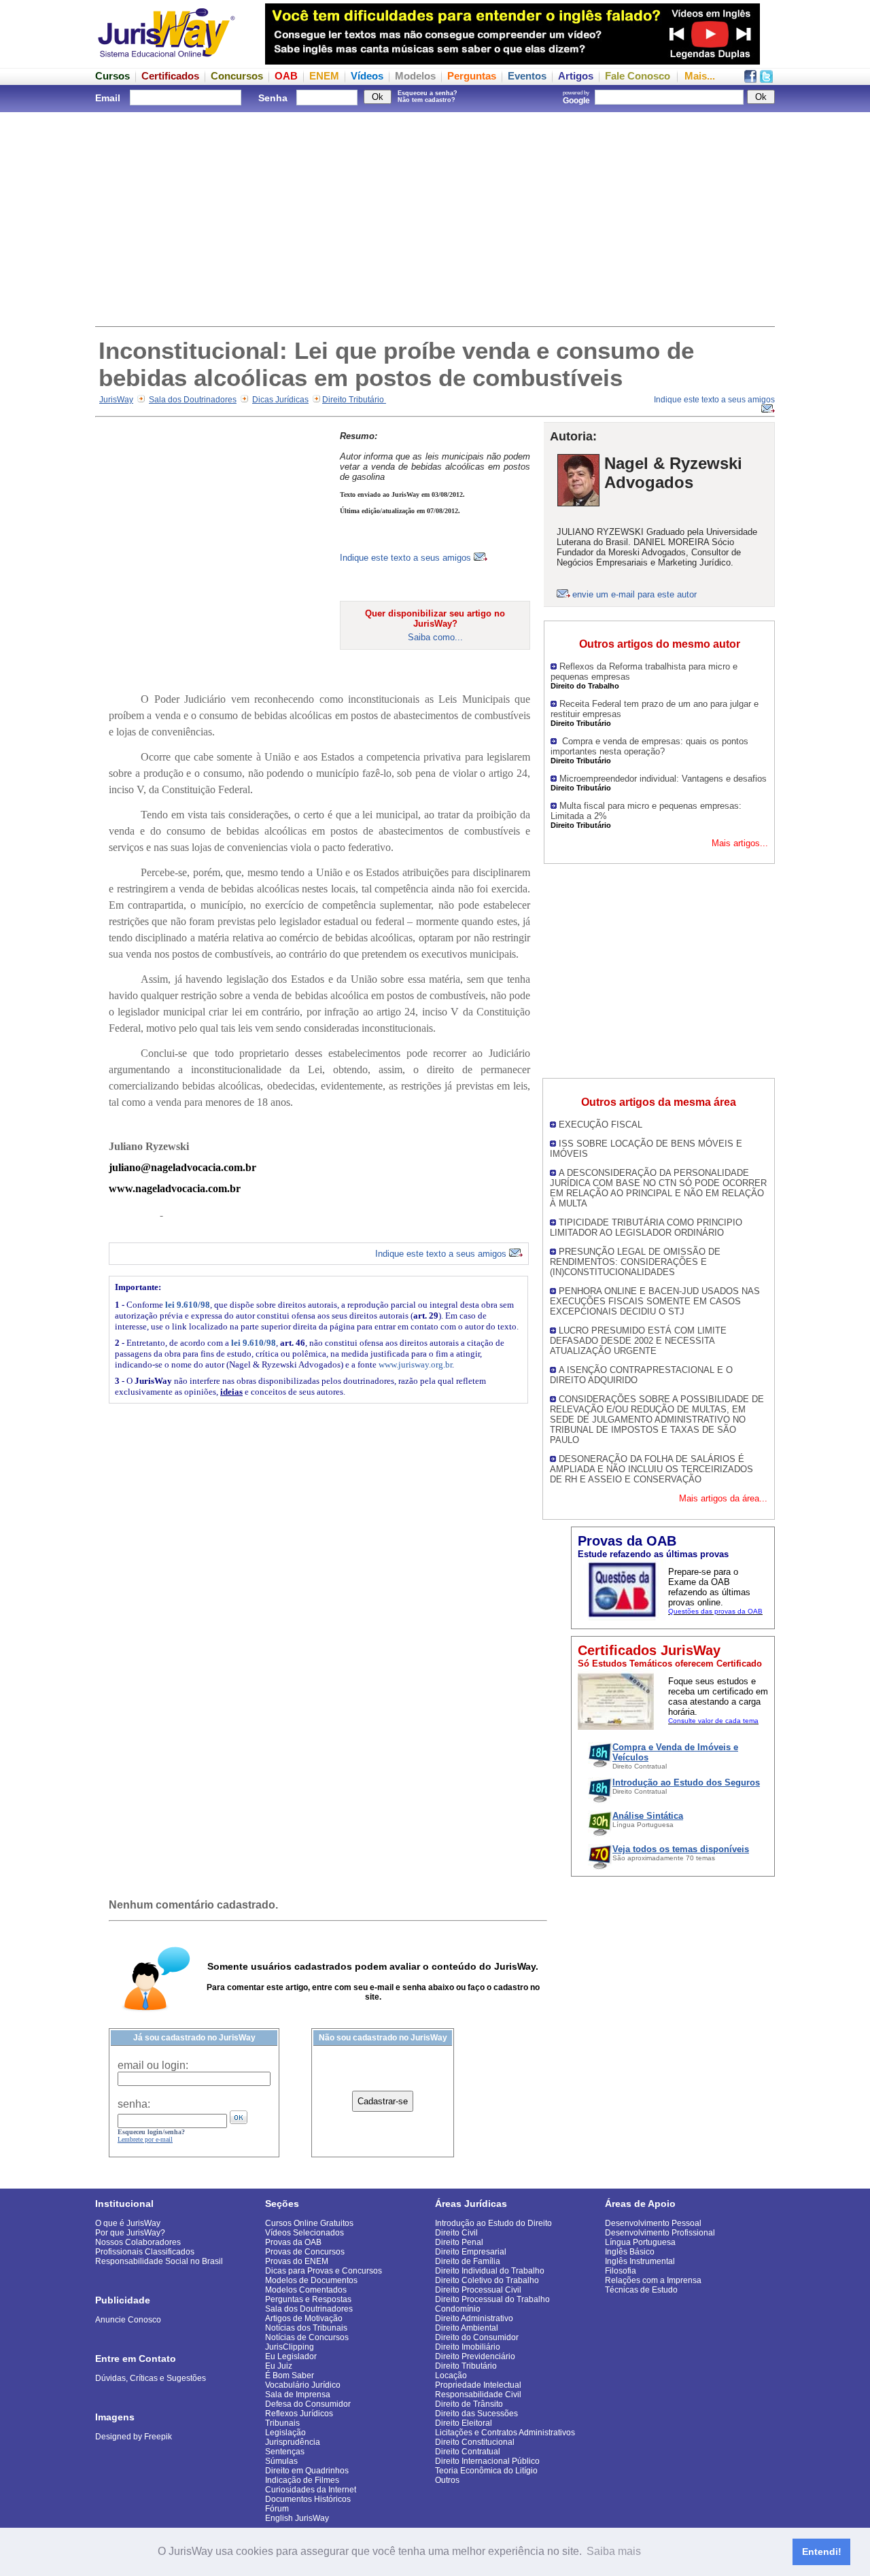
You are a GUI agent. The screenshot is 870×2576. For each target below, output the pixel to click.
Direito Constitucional (475, 2442)
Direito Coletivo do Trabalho (487, 2280)
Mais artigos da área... (723, 1498)
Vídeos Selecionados (304, 2233)
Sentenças (285, 2452)
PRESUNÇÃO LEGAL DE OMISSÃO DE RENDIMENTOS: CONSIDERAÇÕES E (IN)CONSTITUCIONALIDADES (635, 1262)
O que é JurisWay (128, 2223)
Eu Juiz (279, 2366)
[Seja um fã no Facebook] (750, 79)
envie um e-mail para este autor (634, 594)
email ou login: (153, 2065)
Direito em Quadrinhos (307, 2471)
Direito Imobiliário (468, 2347)
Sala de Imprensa (298, 2395)
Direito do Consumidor (477, 2337)
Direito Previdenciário (475, 2356)
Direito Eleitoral (464, 2423)
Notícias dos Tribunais (306, 2328)
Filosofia (621, 2271)
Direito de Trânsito (469, 2404)
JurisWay (116, 400)
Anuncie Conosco (128, 2320)
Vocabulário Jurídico (303, 2385)
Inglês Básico (630, 2252)
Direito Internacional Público (487, 2461)
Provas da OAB (293, 2242)
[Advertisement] (435, 217)
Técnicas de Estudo (641, 2290)
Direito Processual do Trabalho (492, 2299)
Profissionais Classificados (145, 2252)
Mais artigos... (740, 843)
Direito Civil (456, 2233)
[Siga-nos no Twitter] (766, 79)
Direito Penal (459, 2242)
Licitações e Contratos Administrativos (505, 2433)
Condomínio (458, 2309)
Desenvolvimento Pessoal (653, 2223)
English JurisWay (297, 2518)
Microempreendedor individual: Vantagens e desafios (663, 779)
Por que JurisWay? (130, 2233)
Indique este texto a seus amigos (407, 558)
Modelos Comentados (306, 2290)
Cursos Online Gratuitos (309, 2223)
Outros (447, 2480)
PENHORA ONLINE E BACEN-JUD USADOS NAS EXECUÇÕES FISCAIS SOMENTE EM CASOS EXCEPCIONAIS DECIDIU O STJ (655, 1301)
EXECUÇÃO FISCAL (601, 1125)
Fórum (277, 2509)
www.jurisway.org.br (415, 1364)
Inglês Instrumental (640, 2261)
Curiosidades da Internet (311, 2490)
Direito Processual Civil (478, 2290)
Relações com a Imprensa (653, 2280)
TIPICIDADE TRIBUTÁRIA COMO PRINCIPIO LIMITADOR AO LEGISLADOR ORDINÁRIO (646, 1228)
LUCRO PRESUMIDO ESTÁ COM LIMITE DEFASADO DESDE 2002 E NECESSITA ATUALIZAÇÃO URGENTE (638, 1341)
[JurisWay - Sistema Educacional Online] (167, 61)
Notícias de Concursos (307, 2337)
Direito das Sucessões (476, 2414)
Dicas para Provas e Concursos (324, 2271)
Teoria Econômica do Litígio (486, 2471)
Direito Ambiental (467, 2328)
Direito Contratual (468, 2452)
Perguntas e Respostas (308, 2299)
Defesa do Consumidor (308, 2404)
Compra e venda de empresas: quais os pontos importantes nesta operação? (649, 746)
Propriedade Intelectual (478, 2385)
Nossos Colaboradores (138, 2242)
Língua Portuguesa (640, 2242)
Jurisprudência (293, 2442)
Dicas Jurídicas (280, 400)
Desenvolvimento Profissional (660, 2233)
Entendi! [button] (822, 2552)
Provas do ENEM (297, 2261)
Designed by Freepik (134, 2437)
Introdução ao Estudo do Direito (493, 2223)
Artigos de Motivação (304, 2318)
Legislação (285, 2433)
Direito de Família (468, 2261)
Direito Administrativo (474, 2318)
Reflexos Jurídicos (299, 2414)
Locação (451, 2375)
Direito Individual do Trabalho (490, 2271)
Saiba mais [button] (614, 2551)
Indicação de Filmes (302, 2480)
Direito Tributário (354, 400)
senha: (134, 2104)
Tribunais (282, 2423)
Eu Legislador (291, 2356)
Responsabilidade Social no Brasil (159, 2261)
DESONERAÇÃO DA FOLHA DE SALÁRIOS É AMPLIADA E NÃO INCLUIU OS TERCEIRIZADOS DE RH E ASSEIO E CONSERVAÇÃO (651, 1469)
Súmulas (281, 2461)
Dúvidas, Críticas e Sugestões (151, 2378)
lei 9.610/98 (188, 1305)
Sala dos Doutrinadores (193, 400)
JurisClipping (290, 2347)
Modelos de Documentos (311, 2280)
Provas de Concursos (305, 2252)
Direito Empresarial (471, 2252)
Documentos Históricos (308, 2499)
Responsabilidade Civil (478, 2395)
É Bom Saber (290, 2375)
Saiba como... (435, 637)
